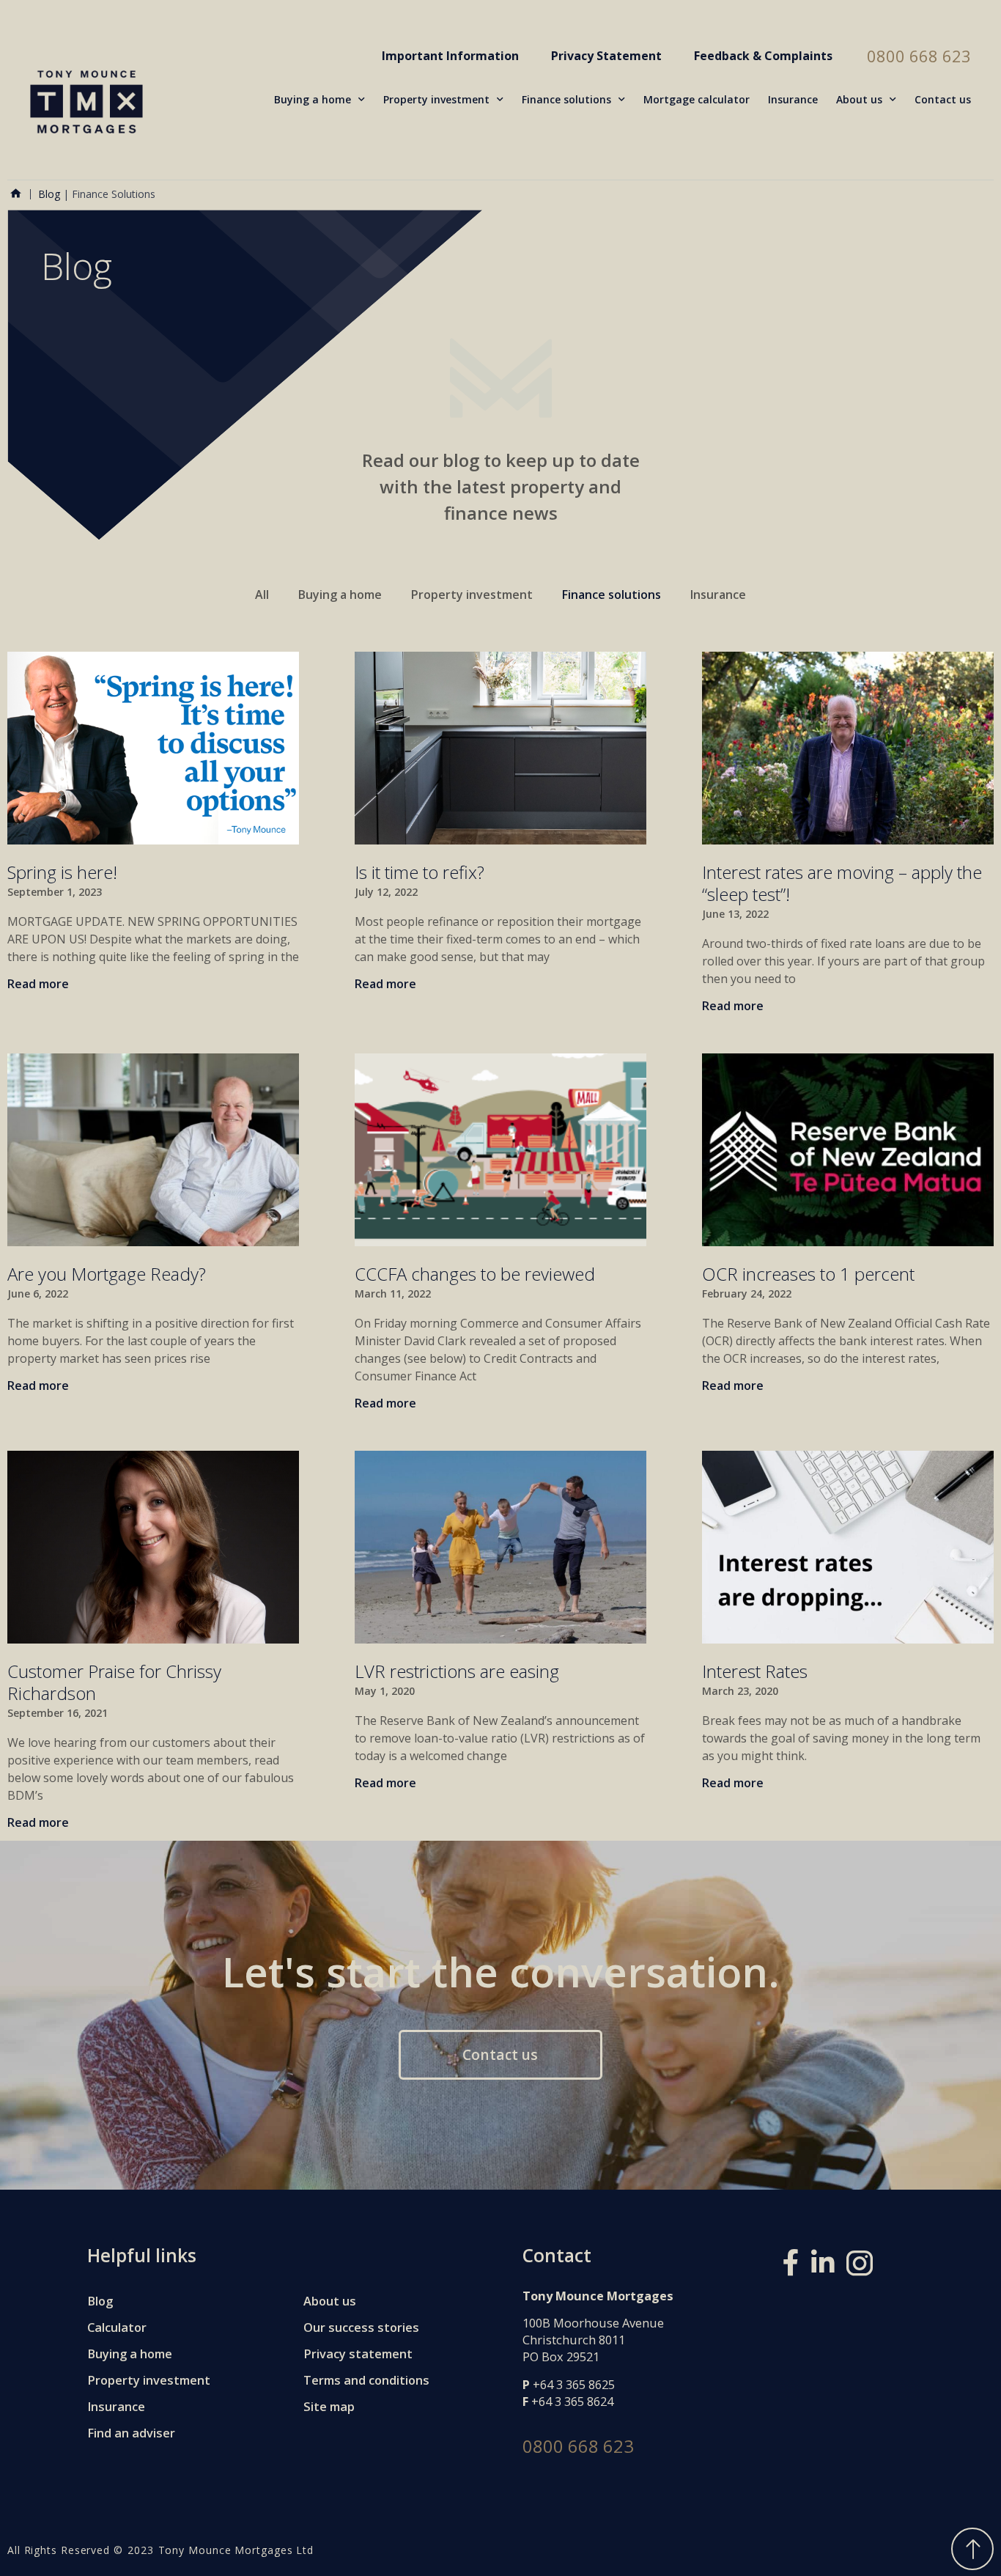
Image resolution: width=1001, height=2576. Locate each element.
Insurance (793, 99)
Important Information (450, 56)
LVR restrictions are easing (457, 1671)
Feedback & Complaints (763, 56)
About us (859, 99)
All (262, 595)
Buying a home (313, 99)
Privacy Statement (606, 56)
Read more (38, 984)
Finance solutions (566, 99)
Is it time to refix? (420, 872)
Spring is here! (62, 872)
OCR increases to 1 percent (808, 1274)
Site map (329, 2406)
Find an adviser (131, 2433)
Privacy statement (358, 2354)
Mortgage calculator (697, 99)
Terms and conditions (366, 2380)
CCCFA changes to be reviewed (475, 1274)
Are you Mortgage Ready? (107, 1274)
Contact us (943, 99)
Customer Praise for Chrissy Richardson (114, 1682)
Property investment (436, 99)
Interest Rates (755, 1671)
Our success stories (361, 2327)
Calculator (117, 2327)
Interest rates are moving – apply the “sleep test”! (842, 883)
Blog (49, 194)
